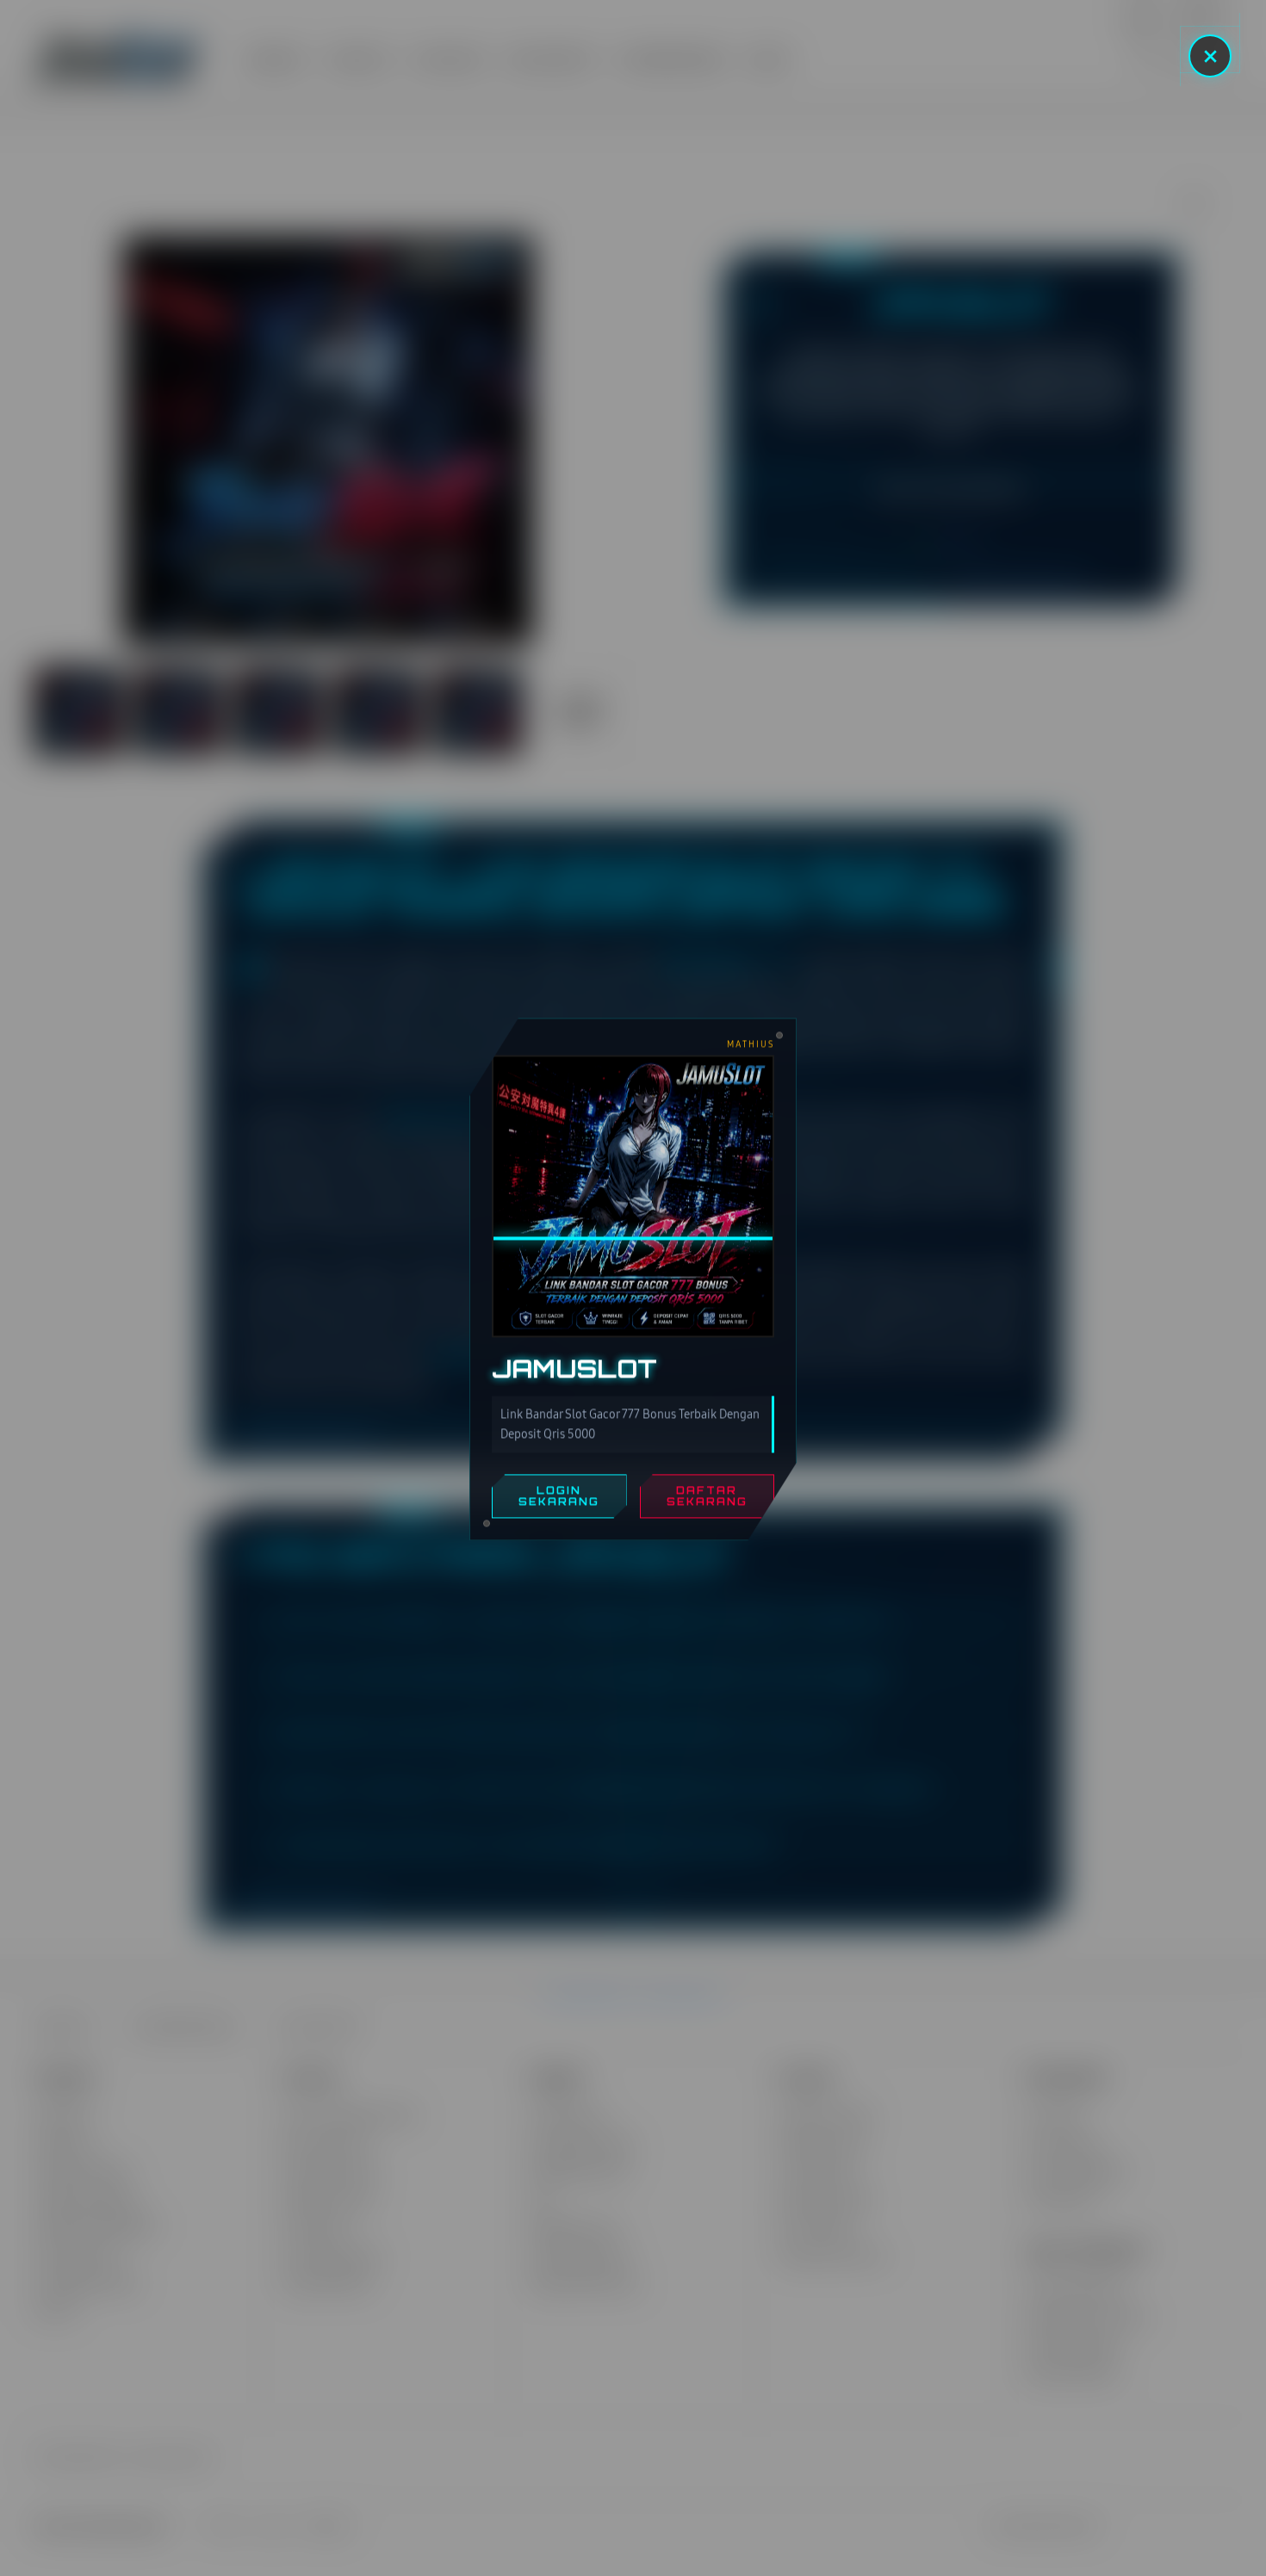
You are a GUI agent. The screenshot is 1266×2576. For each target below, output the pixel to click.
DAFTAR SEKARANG (707, 1505)
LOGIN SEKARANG (559, 1505)
